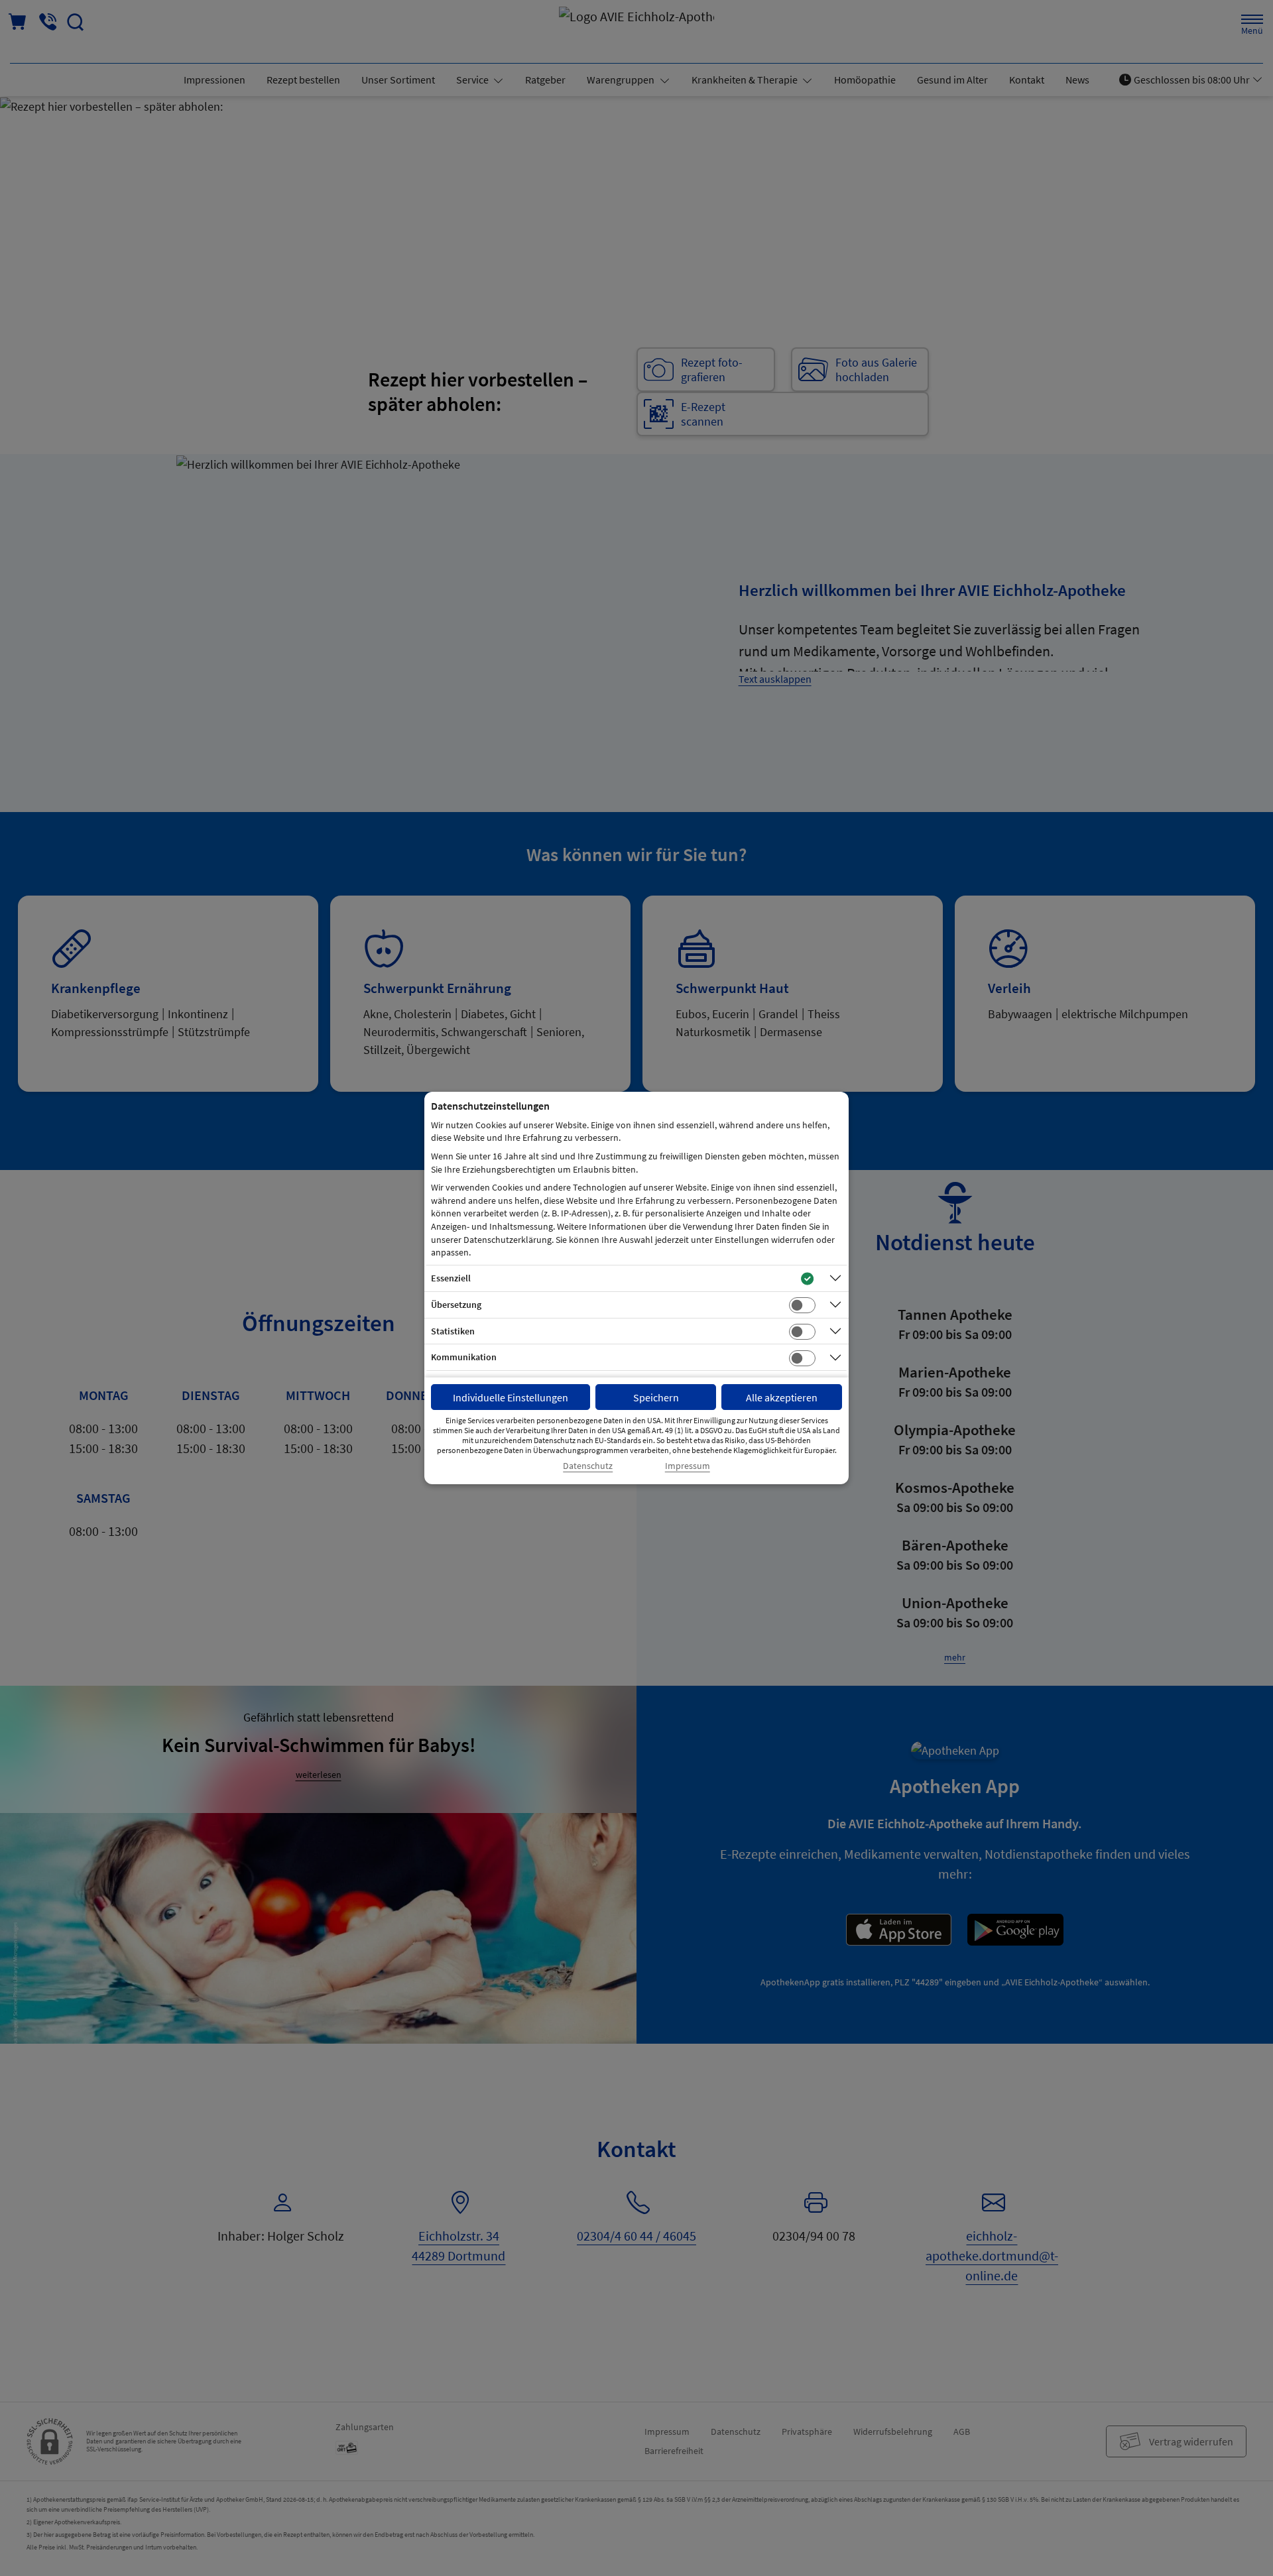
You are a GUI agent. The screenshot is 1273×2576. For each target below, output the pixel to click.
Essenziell (451, 1278)
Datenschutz (588, 1466)
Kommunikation (464, 1357)
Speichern (656, 1397)
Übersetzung (456, 1305)
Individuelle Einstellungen (511, 1397)
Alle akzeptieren (782, 1397)
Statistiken (453, 1331)
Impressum (688, 1466)
